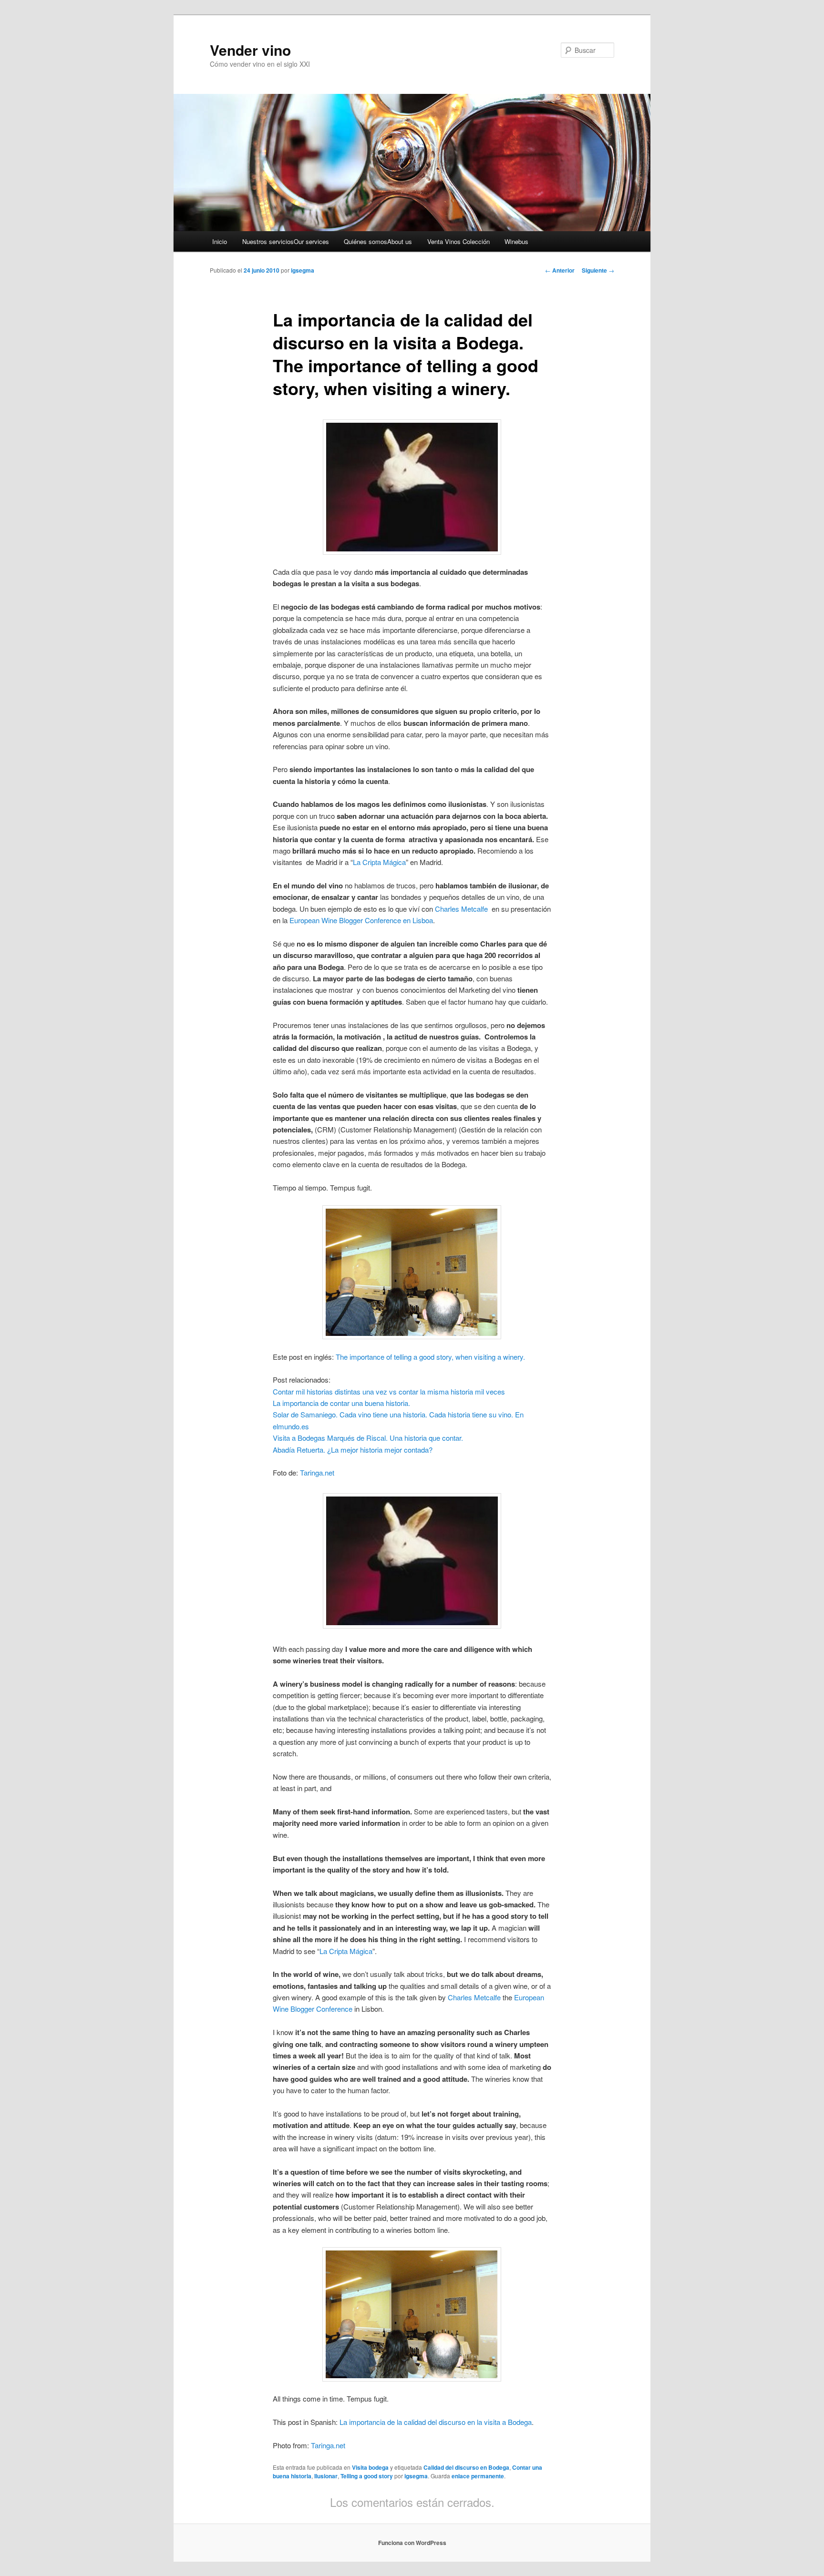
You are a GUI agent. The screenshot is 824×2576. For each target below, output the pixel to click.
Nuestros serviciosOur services (286, 241)
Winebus (516, 241)
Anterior (560, 270)
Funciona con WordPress (412, 2543)
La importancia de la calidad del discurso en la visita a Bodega (435, 2422)
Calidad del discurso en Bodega (466, 2467)
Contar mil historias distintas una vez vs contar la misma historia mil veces (389, 1391)
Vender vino (250, 50)
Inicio (220, 241)
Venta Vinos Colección (458, 241)
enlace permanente (478, 2476)
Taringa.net (317, 1472)
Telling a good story (367, 2476)
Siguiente (598, 270)
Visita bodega (370, 2467)
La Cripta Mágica (379, 862)
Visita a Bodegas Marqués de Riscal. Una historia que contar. (368, 1438)
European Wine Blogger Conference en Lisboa (360, 920)
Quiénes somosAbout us (378, 241)
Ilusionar (326, 2476)
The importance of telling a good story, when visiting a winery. (431, 1357)
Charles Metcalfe (462, 909)
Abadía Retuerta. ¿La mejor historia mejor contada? (353, 1450)
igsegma (303, 270)
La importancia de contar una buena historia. (341, 1403)
